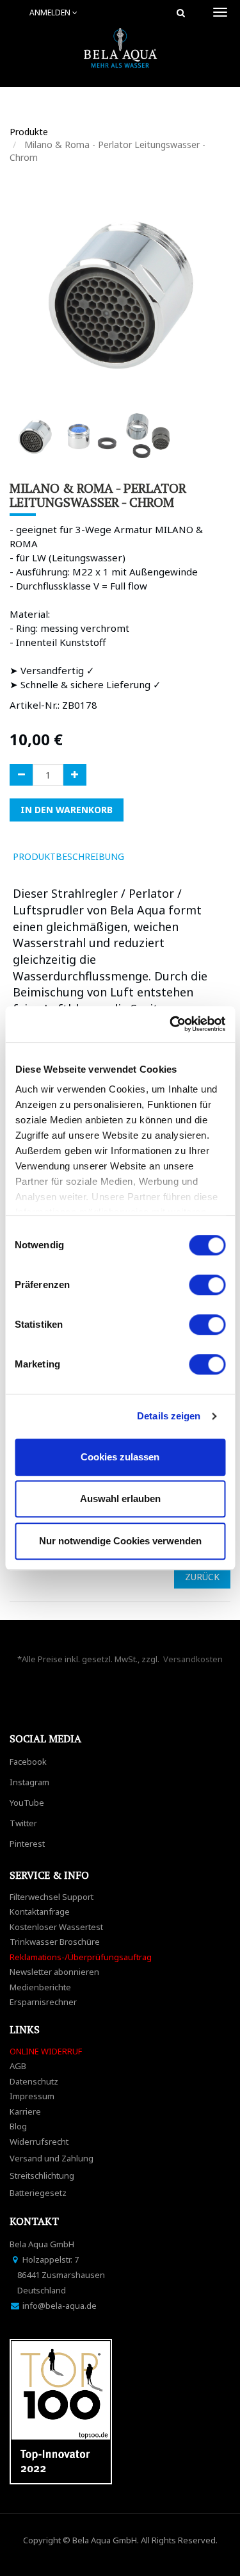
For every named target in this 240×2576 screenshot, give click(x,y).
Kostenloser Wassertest (56, 1927)
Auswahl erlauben (120, 1499)
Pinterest (27, 1844)
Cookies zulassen (120, 1457)
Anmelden (51, 12)
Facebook (28, 1762)
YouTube (27, 1803)
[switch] (207, 1285)
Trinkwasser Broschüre (55, 1942)
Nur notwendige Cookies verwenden (120, 1541)
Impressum (32, 2096)
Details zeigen (169, 1416)
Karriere (25, 2111)
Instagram (29, 1782)
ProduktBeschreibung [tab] (68, 856)
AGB (18, 2066)
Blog (18, 2126)
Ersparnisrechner (43, 2002)
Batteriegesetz (38, 2193)
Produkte (29, 132)
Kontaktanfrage (40, 1911)
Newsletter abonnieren (54, 1972)
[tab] (152, 857)
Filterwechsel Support (52, 1897)
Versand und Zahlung (52, 2158)
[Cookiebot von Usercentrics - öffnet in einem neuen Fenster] (171, 1024)
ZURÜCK (202, 1577)
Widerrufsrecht (39, 2142)
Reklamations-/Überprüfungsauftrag (81, 1957)
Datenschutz (34, 2081)
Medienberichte (40, 1987)
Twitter (23, 1823)
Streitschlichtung (42, 2176)
